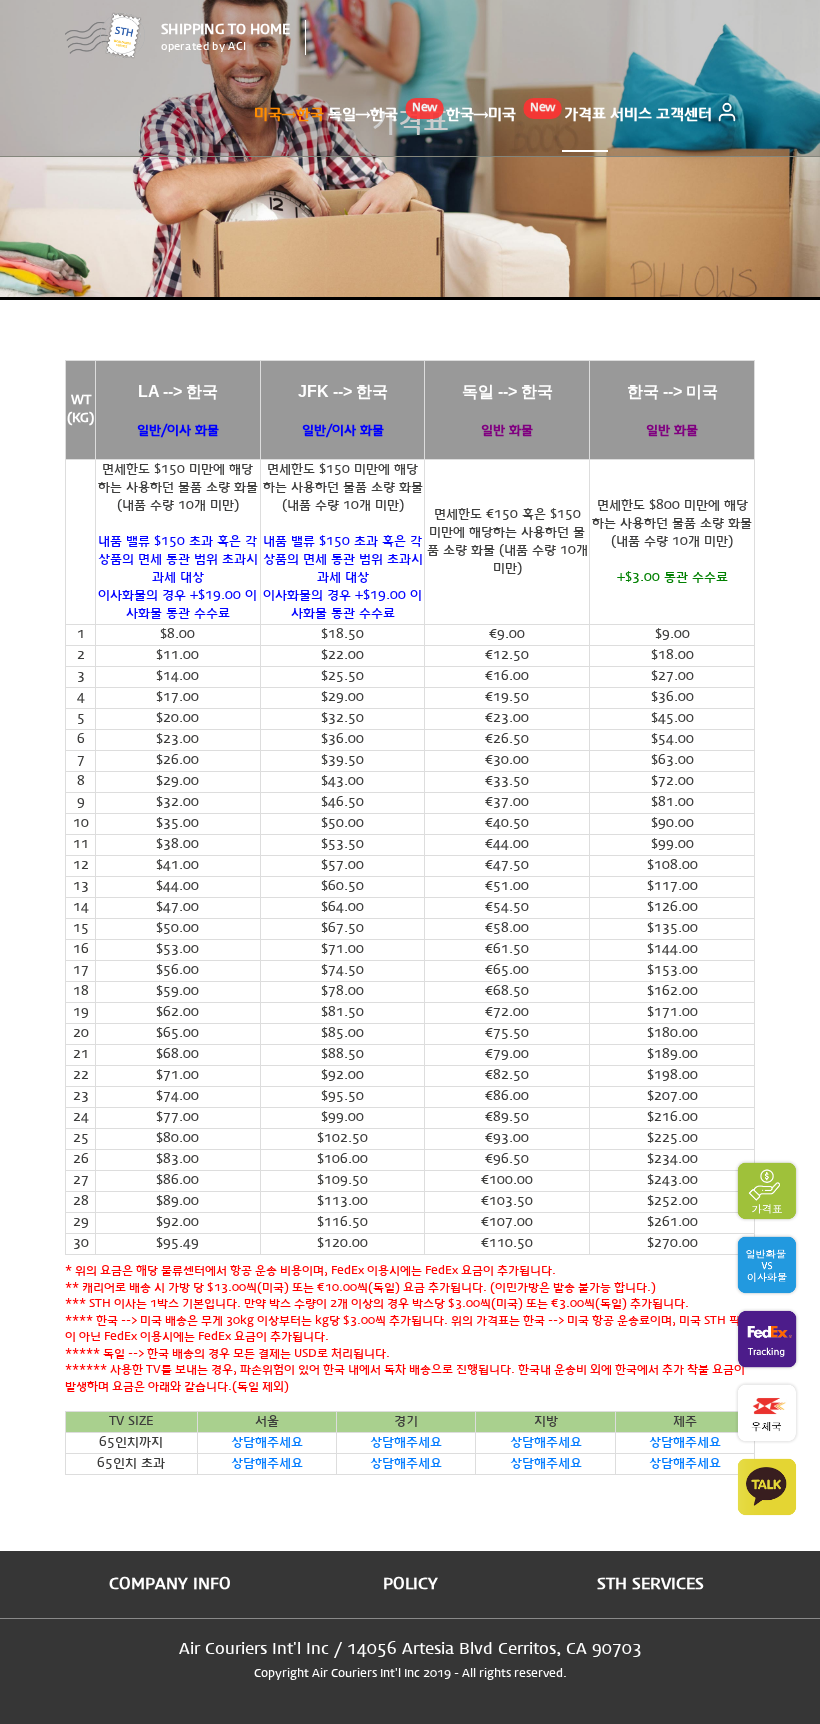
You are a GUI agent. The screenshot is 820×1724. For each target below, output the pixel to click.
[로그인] (727, 115)
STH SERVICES (650, 1584)
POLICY (410, 1584)
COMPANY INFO (170, 1584)
